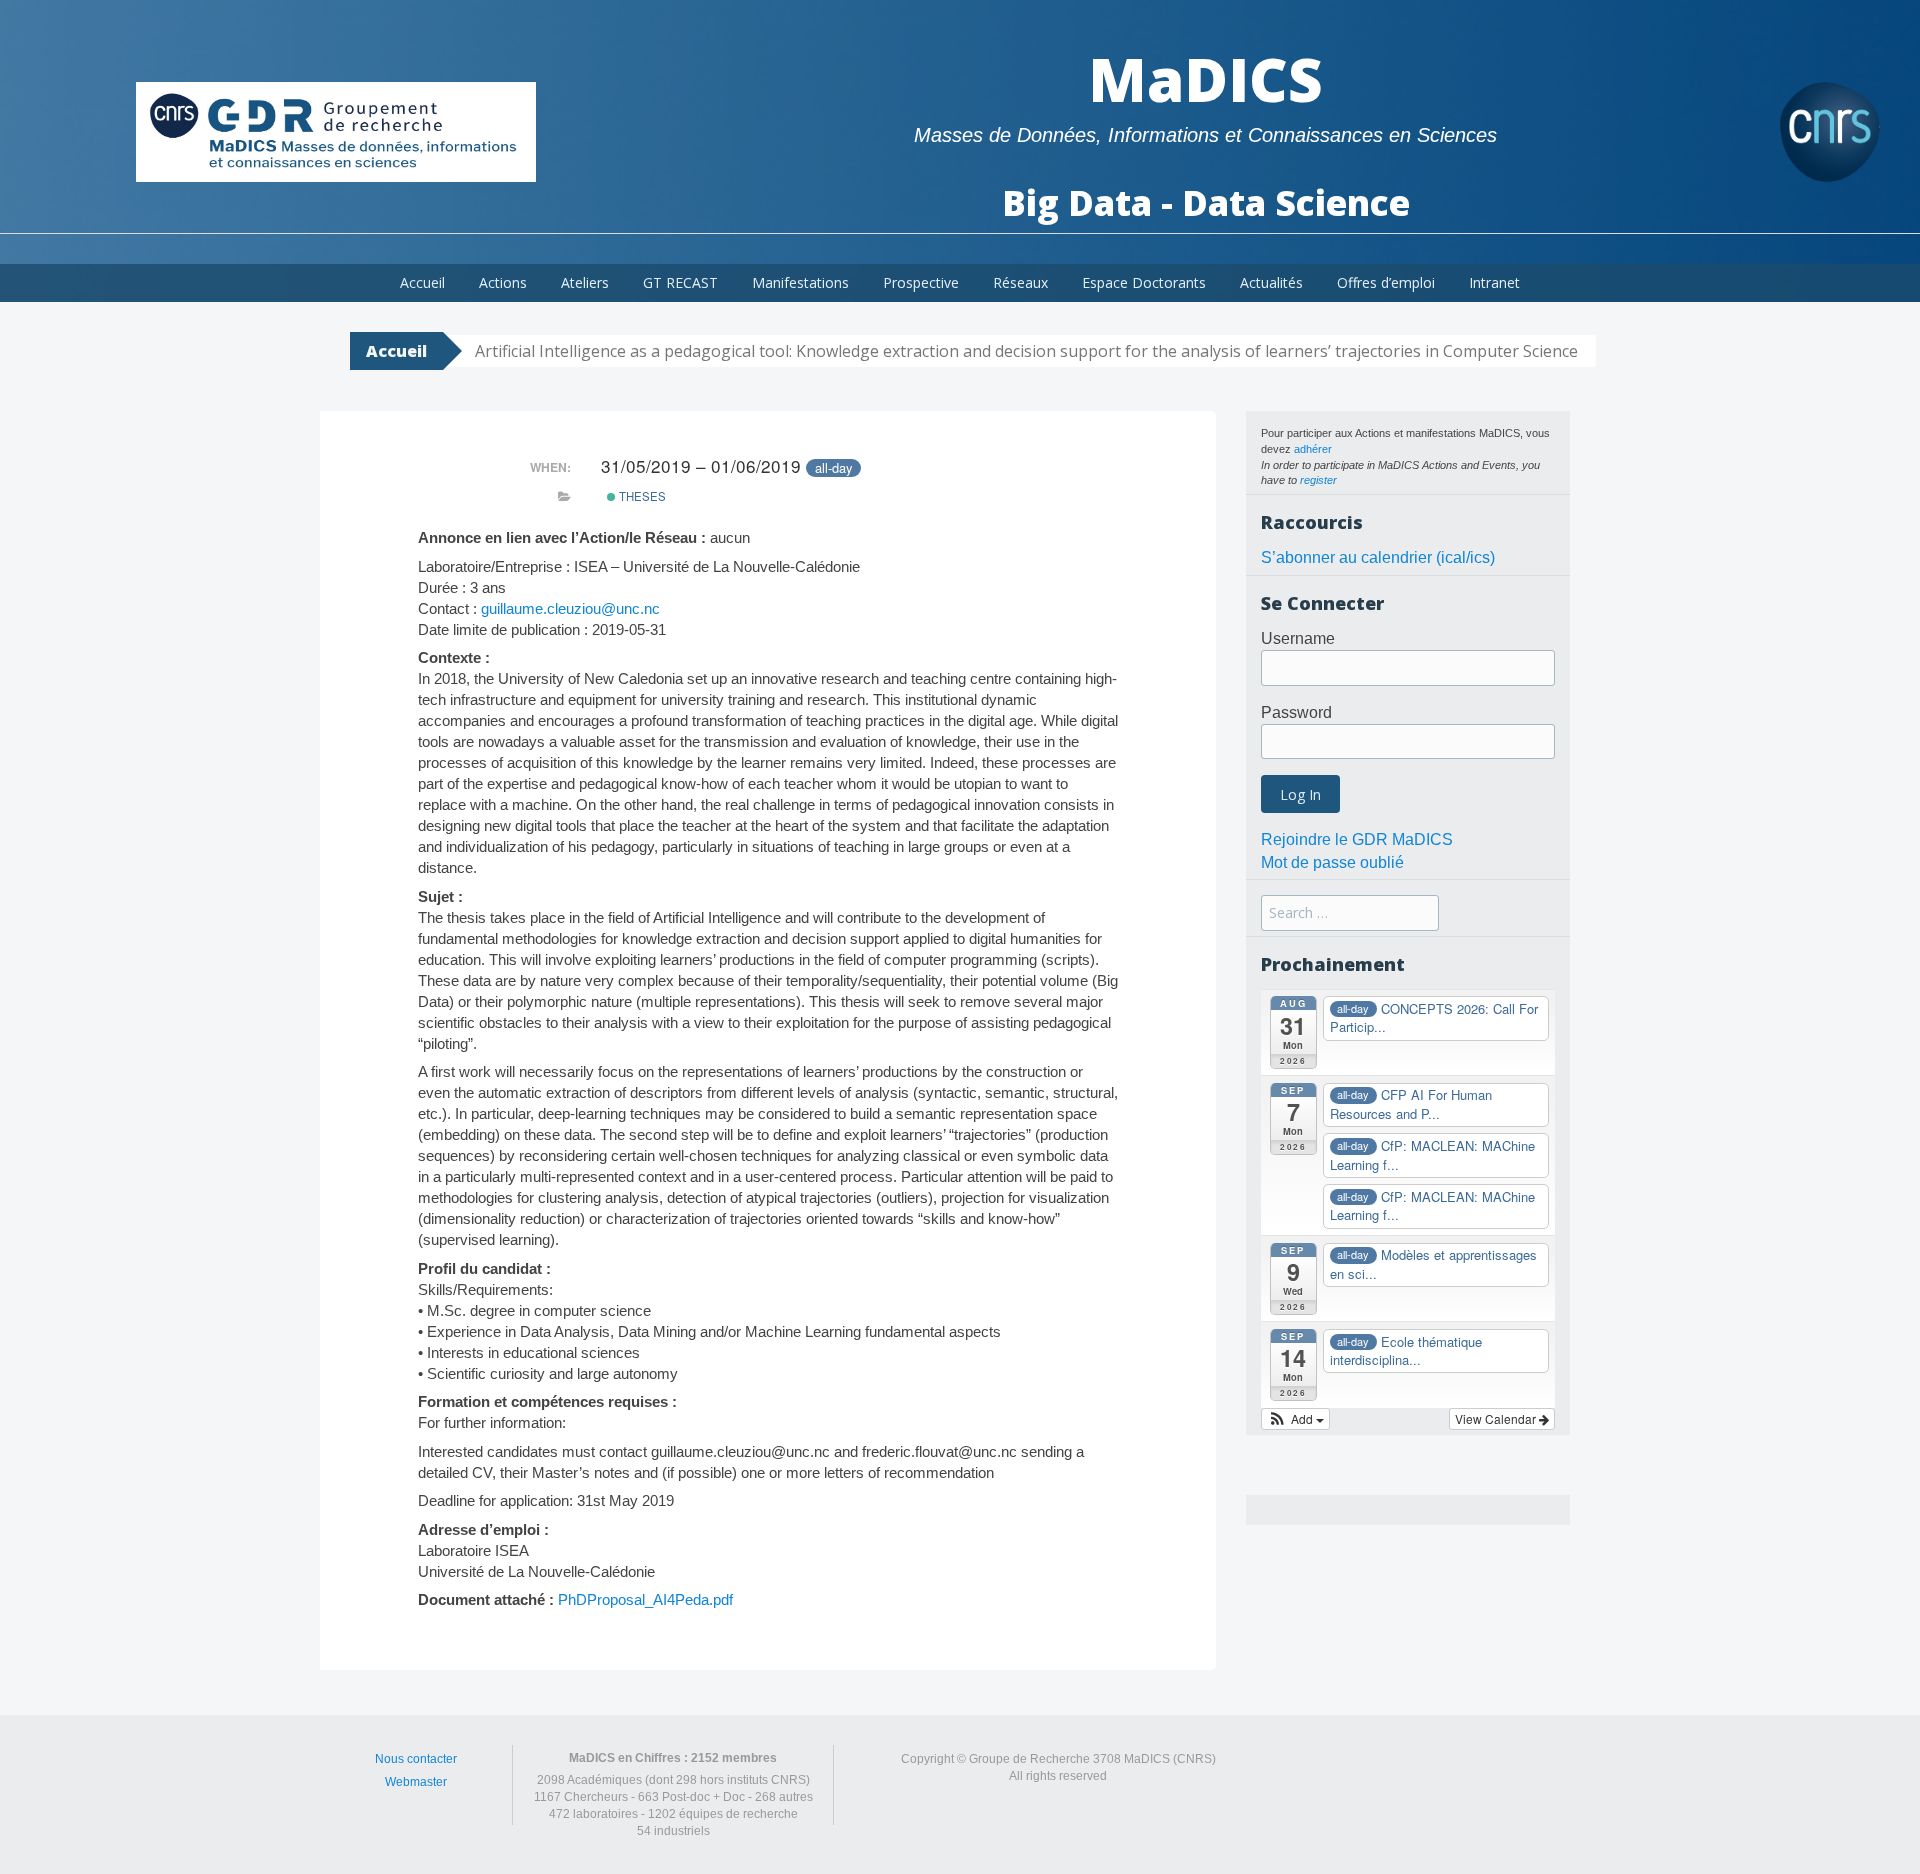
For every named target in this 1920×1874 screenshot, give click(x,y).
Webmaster (416, 1782)
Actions (503, 282)
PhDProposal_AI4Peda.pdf (645, 1599)
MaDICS (1205, 79)
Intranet (1494, 282)
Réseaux (1020, 282)
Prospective (921, 282)
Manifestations (800, 282)
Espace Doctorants (1144, 282)
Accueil (422, 282)
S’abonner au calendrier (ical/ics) (1378, 557)
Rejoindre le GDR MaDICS (1357, 839)
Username (1298, 638)
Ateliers (585, 282)
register (1318, 480)
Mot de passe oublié (1332, 862)
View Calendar (1497, 1418)
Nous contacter (416, 1759)
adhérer (1313, 449)
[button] (1295, 1419)
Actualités (1271, 282)
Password (1296, 712)
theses (641, 496)
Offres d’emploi (1386, 282)
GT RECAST (680, 282)
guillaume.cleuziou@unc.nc (570, 608)
